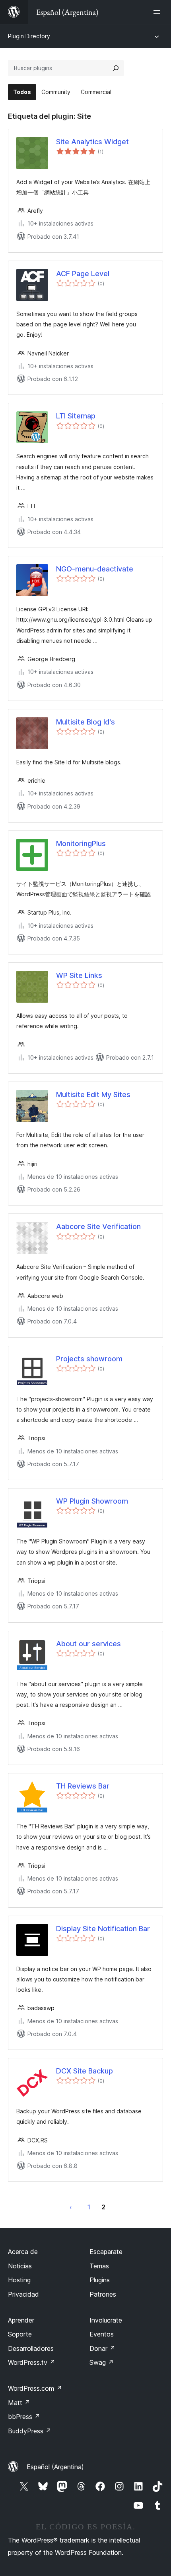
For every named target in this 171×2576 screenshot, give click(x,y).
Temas (99, 2266)
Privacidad (23, 2294)
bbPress (24, 2417)
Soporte (20, 2334)
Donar (102, 2348)
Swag (102, 2362)
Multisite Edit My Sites (93, 1095)
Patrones (103, 2294)
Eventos (102, 2334)
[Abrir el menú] (158, 12)
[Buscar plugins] (116, 68)
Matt (19, 2403)
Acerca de (23, 2252)
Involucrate (106, 2320)
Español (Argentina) (55, 2467)
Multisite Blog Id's (85, 722)
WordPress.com (35, 2388)
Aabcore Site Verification (98, 1226)
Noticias (20, 2266)
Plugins (100, 2280)
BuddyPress (30, 2431)
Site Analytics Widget (92, 142)
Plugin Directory (29, 36)
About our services (88, 1644)
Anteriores (71, 2207)
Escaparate (106, 2252)
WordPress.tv (32, 2362)
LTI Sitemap (76, 416)
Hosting (19, 2280)
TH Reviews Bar (83, 1786)
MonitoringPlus (81, 843)
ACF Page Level (83, 274)
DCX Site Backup (85, 2071)
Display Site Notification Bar (103, 1929)
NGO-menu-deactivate (95, 569)
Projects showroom (89, 1359)
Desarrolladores (31, 2348)
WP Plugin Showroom (92, 1501)
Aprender (21, 2320)
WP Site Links (79, 975)
